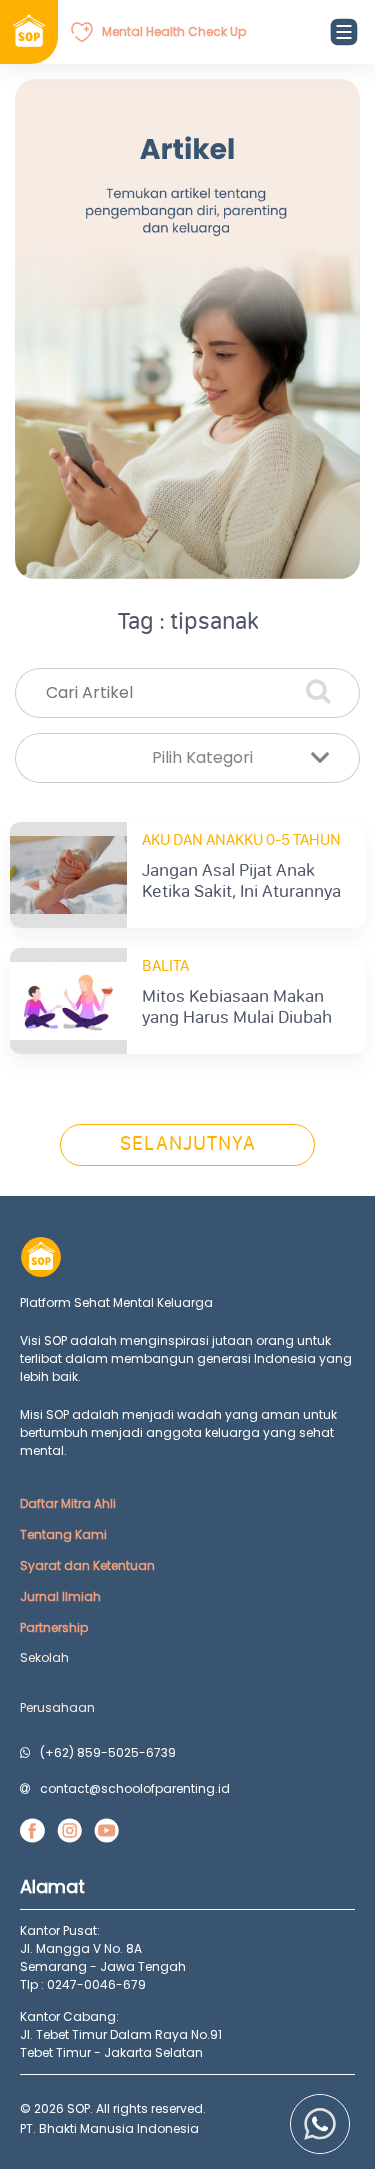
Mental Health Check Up (174, 31)
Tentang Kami (63, 1534)
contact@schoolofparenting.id (135, 1788)
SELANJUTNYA (188, 1145)
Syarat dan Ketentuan (87, 1565)
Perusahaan (57, 1707)
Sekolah (44, 1657)
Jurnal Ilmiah (60, 1596)
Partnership (54, 1627)
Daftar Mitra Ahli (68, 1503)
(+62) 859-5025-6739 (108, 1752)
